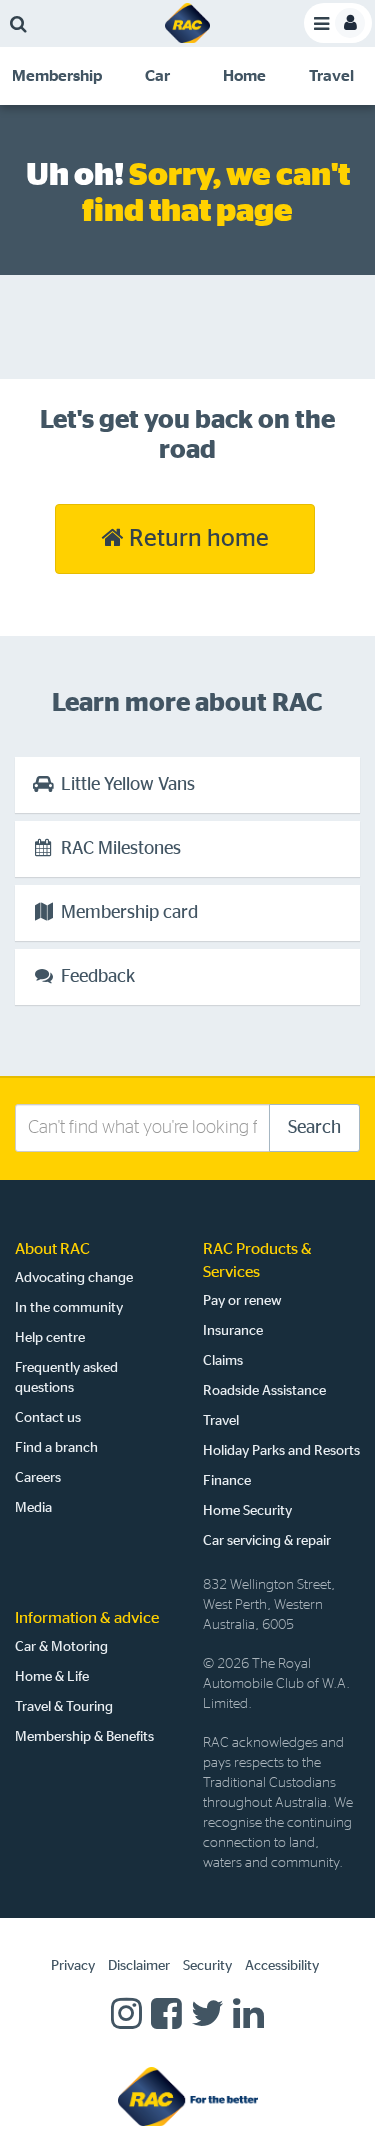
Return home (196, 539)
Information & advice (87, 1618)
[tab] (57, 76)
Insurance (233, 1331)
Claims (223, 1361)
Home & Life (52, 1677)
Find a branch (56, 1448)
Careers (38, 1478)
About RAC (52, 1249)
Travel (221, 1421)
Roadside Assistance (264, 1391)
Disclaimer (139, 1966)
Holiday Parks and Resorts (281, 1451)
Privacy (73, 1966)
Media (33, 1508)
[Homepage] (188, 2096)
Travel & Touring (64, 1707)
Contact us (48, 1418)
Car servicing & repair (267, 1541)
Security (207, 1966)
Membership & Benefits (84, 1737)
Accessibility (282, 1966)
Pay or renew (242, 1301)
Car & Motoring (61, 1647)
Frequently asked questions (66, 1378)
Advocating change (74, 1278)
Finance (227, 1481)
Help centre (50, 1338)
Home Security (247, 1511)
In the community (69, 1308)
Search (314, 1128)
